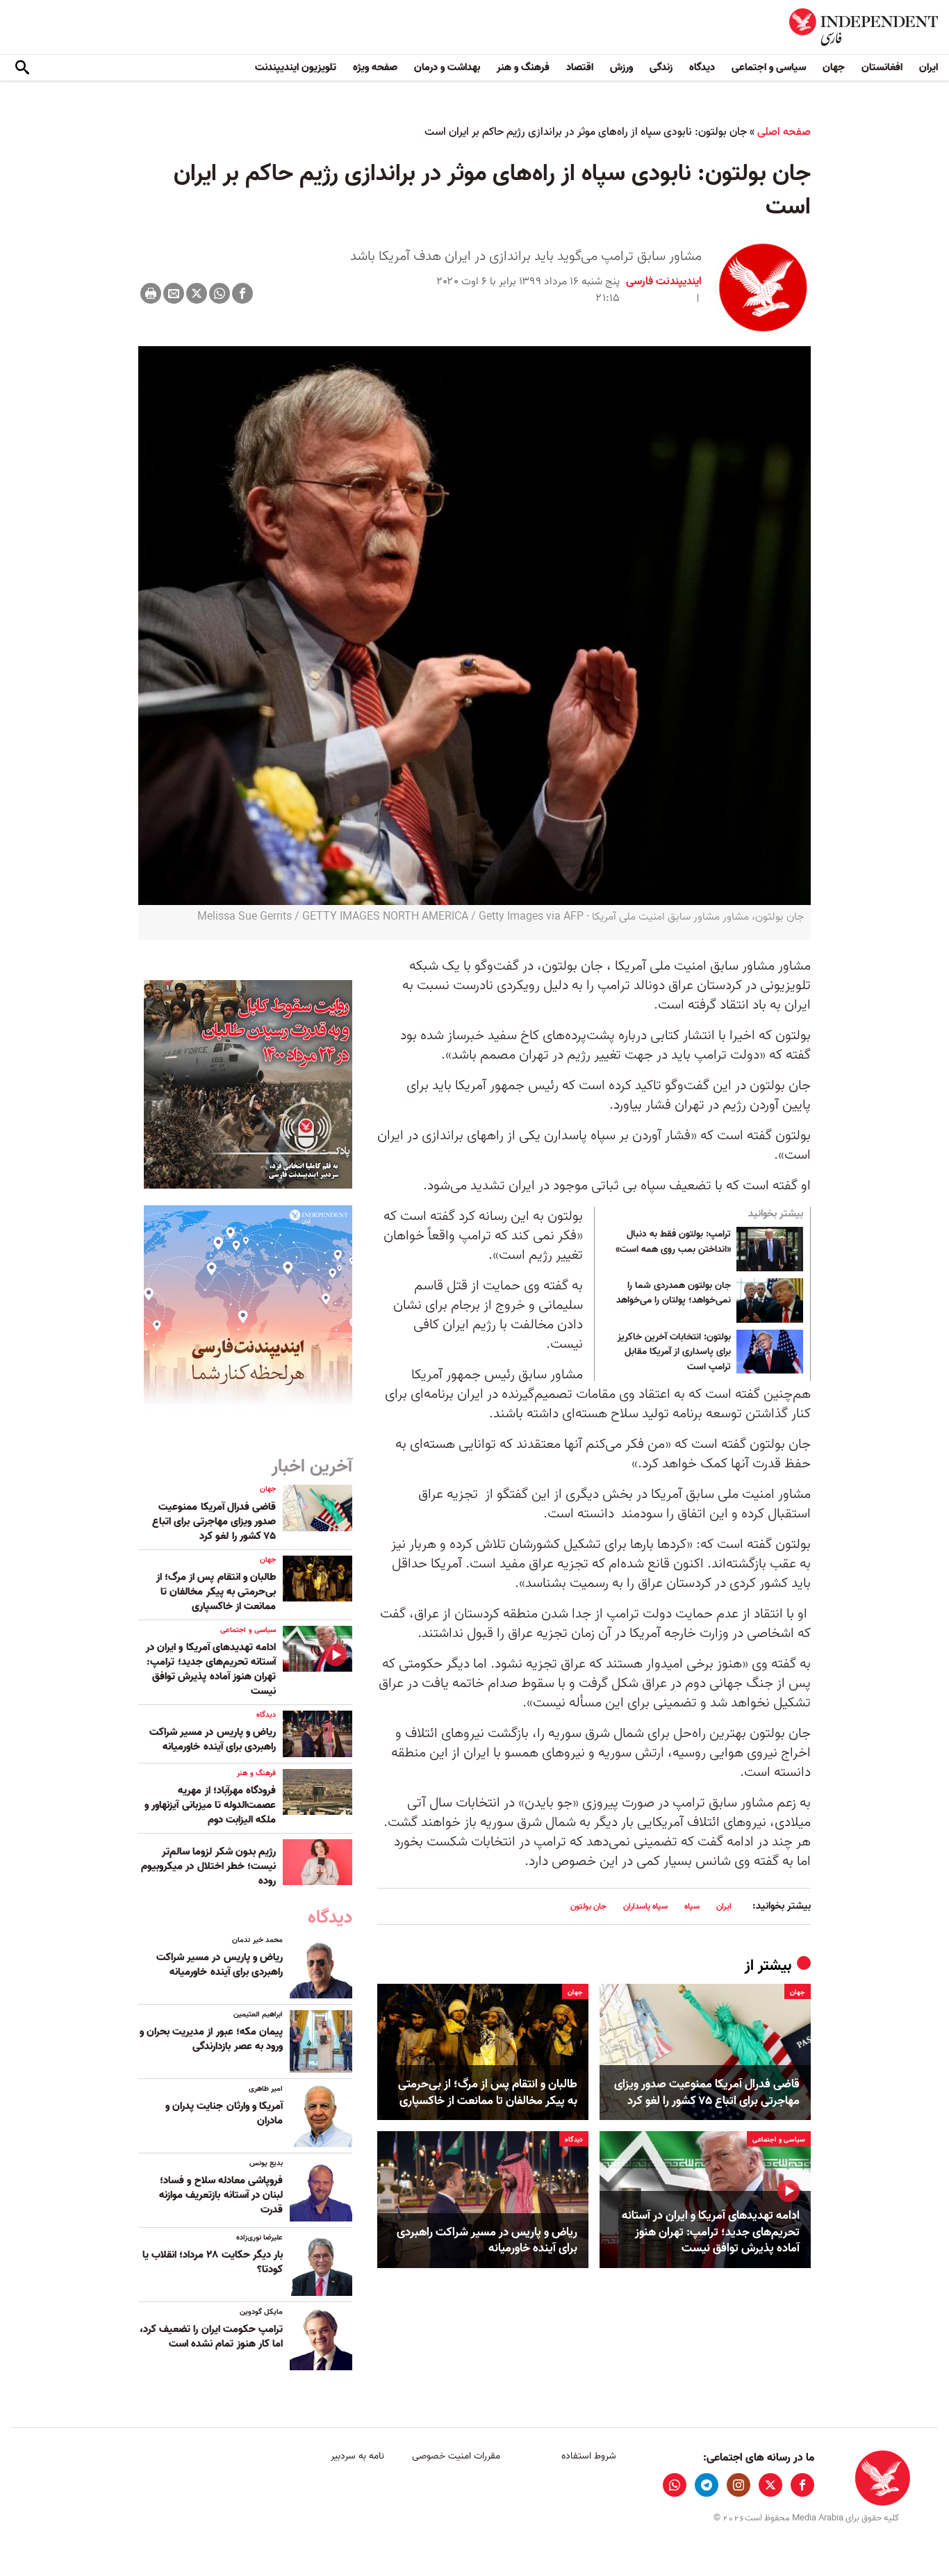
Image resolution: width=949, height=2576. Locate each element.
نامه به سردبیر (357, 2456)
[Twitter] (197, 293)
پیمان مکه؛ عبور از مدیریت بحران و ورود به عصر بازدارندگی (211, 2039)
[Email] (174, 293)
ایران (929, 67)
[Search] (22, 68)
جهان (834, 67)
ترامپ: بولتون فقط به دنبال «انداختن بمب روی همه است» (673, 1242)
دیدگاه (702, 67)
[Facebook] (242, 293)
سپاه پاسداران (645, 1906)
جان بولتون (588, 1906)
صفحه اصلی (784, 132)
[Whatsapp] (220, 293)
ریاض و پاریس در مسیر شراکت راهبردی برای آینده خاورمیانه (487, 2241)
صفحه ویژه (375, 67)
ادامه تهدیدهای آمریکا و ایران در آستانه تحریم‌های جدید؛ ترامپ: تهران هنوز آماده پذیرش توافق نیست (711, 2232)
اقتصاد (580, 67)
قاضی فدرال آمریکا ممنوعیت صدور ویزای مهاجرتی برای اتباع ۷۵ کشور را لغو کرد (707, 2093)
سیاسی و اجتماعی (769, 67)
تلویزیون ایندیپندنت (296, 67)
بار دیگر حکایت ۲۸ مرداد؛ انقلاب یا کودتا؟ (213, 2262)
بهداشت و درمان (447, 67)
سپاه (692, 1906)
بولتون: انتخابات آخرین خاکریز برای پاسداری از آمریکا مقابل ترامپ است (674, 1352)
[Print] (151, 293)
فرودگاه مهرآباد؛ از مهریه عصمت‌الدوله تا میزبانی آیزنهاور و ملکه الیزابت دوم (210, 1805)
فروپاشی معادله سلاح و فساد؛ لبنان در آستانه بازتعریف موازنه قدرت (221, 2195)
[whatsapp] (675, 2485)
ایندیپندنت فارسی (664, 282)
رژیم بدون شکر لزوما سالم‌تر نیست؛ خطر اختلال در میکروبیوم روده (208, 1866)
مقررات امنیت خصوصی (456, 2456)
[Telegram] (707, 2485)
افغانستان (882, 67)
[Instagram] (738, 2485)
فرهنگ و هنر (523, 67)
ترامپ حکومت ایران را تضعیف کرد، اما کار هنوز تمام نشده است (211, 2337)
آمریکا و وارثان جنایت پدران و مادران (224, 2113)
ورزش (621, 67)
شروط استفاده (589, 2456)
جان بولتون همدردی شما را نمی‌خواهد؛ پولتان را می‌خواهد (674, 1294)
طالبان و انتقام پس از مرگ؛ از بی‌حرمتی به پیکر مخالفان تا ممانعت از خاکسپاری (488, 2093)
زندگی (661, 67)
